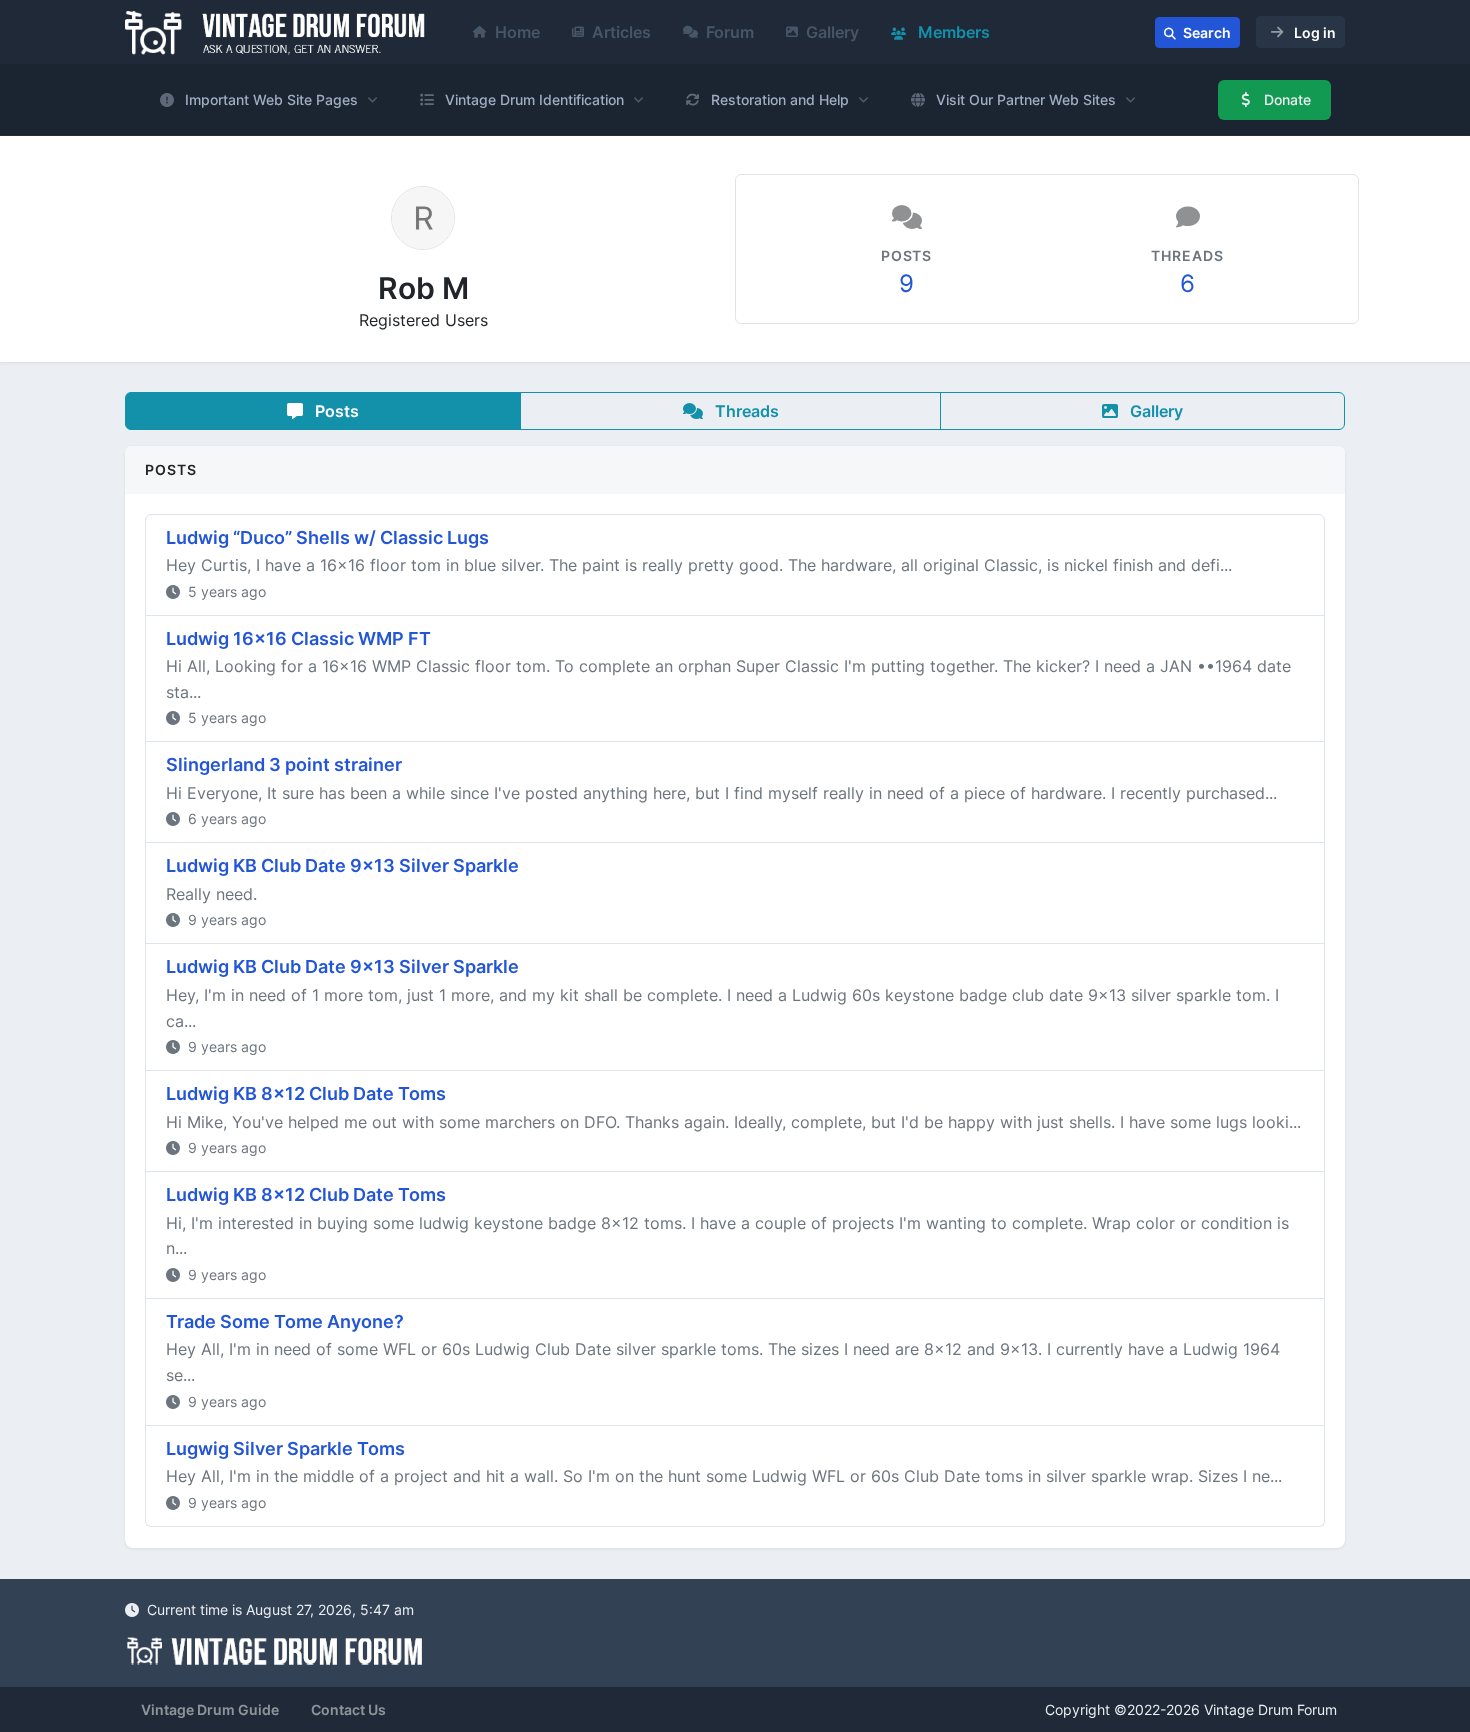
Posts (335, 411)
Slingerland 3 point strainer (284, 764)
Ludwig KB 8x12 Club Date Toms (306, 1093)
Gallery (832, 32)
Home (517, 32)
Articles (621, 32)
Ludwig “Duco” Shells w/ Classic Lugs (327, 537)
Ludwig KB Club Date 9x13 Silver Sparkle (342, 865)
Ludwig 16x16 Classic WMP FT (298, 638)
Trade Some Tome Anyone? (285, 1321)
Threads (745, 411)
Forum (730, 32)
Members (952, 32)
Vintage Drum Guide (210, 1709)
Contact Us (348, 1709)
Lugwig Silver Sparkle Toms (285, 1448)
